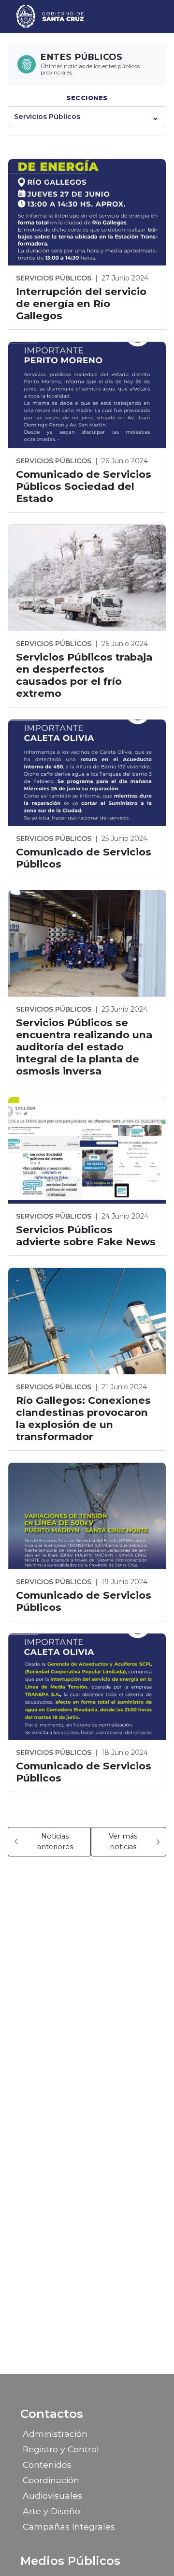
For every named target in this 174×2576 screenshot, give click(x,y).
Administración (55, 2434)
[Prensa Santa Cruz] (51, 16)
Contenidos (47, 2465)
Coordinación (51, 2480)
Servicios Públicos (47, 117)
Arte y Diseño (51, 2511)
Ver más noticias (123, 1841)
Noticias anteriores (55, 1841)
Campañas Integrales (69, 2526)
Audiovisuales (52, 2495)
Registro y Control (61, 2449)
